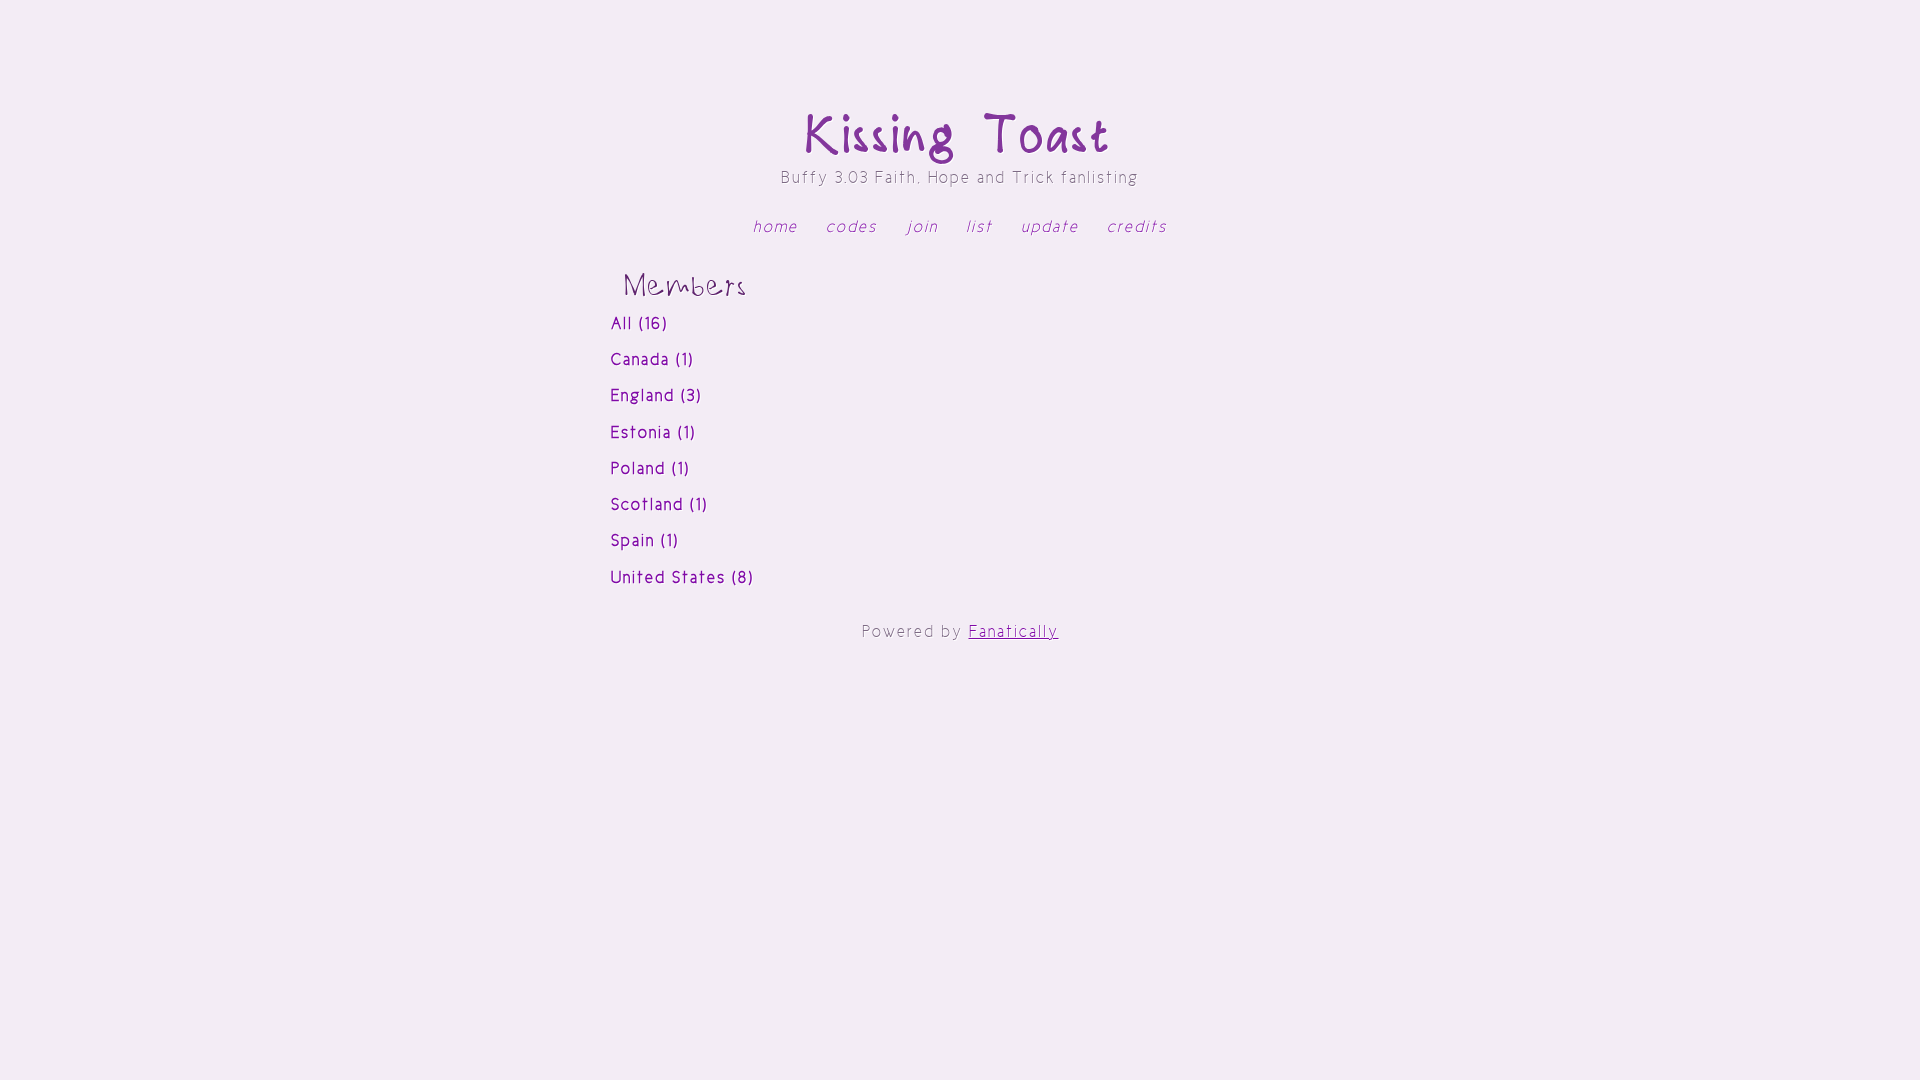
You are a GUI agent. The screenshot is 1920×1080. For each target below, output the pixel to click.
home (775, 226)
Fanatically (1014, 631)
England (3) (656, 395)
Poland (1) (650, 468)
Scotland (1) (659, 504)
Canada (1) (652, 359)
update (1050, 226)
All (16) (639, 323)
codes (851, 226)
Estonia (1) (653, 432)
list (979, 226)
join (921, 226)
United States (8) (682, 577)
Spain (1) (645, 540)
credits (1137, 226)
